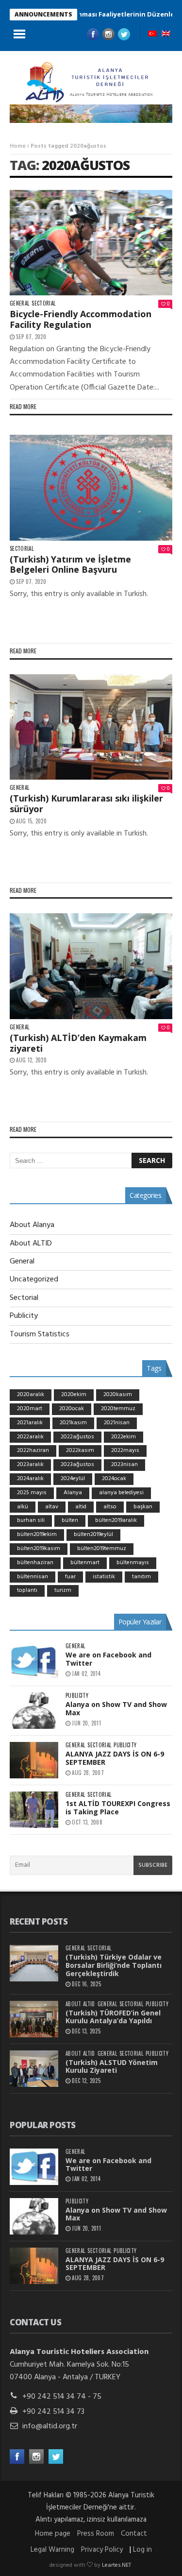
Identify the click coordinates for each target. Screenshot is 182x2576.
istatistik (104, 1577)
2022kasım (80, 1450)
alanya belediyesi (121, 1493)
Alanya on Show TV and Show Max (116, 1708)
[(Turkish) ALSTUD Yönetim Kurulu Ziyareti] (34, 2069)
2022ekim (124, 1437)
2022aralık (30, 1437)
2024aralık (30, 1479)
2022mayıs (125, 1450)
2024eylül (73, 1479)
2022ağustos (77, 1437)
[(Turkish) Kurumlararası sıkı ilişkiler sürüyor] (91, 727)
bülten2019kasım (39, 1549)
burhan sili (31, 1520)
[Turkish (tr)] (152, 34)
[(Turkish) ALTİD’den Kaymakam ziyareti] (91, 966)
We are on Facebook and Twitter (108, 1659)
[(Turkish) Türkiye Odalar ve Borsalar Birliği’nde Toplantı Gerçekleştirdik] (34, 1963)
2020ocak (72, 1409)
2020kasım (118, 1395)
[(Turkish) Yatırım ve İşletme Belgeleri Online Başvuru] (91, 488)
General (19, 303)
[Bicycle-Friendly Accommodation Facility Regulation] (91, 243)
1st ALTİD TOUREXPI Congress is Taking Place (118, 1808)
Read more (23, 406)
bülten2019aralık (116, 1520)
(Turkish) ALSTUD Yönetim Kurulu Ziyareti (112, 2066)
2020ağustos (86, 165)
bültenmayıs (133, 1563)
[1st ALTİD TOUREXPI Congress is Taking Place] (34, 1810)
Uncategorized (34, 1279)
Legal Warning (52, 2550)
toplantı (27, 1590)
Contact (134, 2534)
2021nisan (117, 1423)
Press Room (96, 2534)
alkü (23, 1507)
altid (81, 1507)
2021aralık (30, 1423)
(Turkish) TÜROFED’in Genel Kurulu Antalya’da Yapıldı (113, 2017)
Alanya (73, 1493)
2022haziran (33, 1450)
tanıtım (141, 1577)
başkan (143, 1507)
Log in (142, 2550)
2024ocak (114, 1479)
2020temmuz (118, 1409)
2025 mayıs (32, 1493)
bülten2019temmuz (102, 1549)
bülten (70, 1520)
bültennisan (33, 1577)
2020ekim (74, 1395)
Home (18, 146)
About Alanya (32, 1225)
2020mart (30, 1409)
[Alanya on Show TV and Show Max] (34, 1711)
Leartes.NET (116, 2565)
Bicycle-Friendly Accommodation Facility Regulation (81, 319)
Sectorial (43, 303)
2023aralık (30, 1465)
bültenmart (85, 1563)
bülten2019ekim (37, 1535)
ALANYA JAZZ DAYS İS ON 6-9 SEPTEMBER (115, 1758)
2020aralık (31, 1395)
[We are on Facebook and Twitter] (34, 1661)
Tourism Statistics (40, 1334)
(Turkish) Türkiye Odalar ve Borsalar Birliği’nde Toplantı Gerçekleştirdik (114, 1965)
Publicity (24, 1316)
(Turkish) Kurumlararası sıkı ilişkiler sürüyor (86, 803)
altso (110, 1507)
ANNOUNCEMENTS (43, 14)
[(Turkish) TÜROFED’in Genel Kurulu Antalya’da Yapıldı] (34, 2019)
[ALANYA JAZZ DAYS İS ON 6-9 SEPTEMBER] (34, 1760)
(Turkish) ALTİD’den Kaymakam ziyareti (78, 1043)
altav (52, 1507)
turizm (63, 1590)
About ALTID (31, 1244)
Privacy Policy (102, 2550)
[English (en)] (166, 34)
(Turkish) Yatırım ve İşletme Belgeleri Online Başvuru (70, 564)
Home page (53, 2534)
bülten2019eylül (93, 1535)
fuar (70, 1577)
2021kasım (73, 1423)
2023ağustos (77, 1465)
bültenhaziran (35, 1563)
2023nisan (124, 1465)
